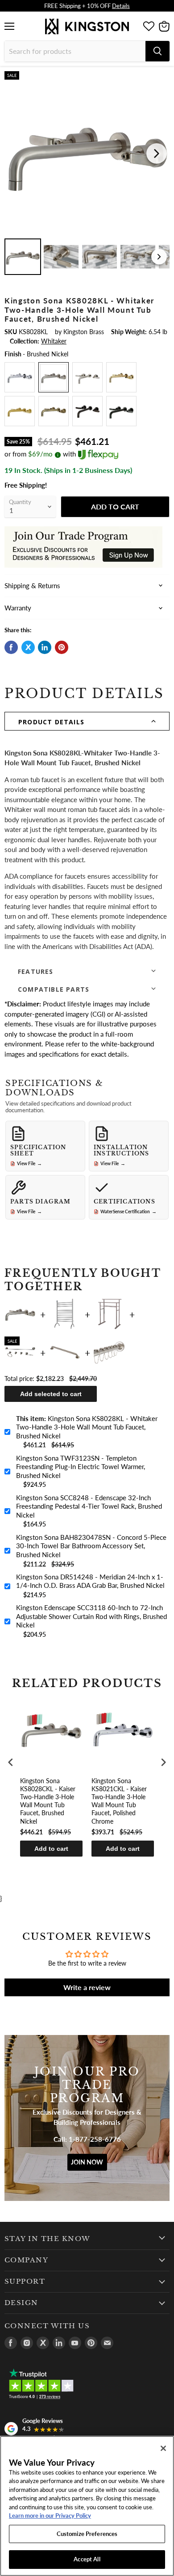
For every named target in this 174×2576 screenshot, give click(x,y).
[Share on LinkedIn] (45, 647)
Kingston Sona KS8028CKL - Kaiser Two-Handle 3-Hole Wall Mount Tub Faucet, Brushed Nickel (48, 1801)
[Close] (163, 2448)
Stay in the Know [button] (48, 2239)
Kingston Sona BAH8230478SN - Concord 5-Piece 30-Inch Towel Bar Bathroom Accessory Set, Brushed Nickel (91, 1546)
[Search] (157, 51)
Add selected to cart (51, 1394)
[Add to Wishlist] (162, 78)
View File (29, 1163)
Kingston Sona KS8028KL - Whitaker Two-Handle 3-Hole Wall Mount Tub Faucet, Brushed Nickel (87, 1427)
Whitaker (54, 341)
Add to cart (51, 1849)
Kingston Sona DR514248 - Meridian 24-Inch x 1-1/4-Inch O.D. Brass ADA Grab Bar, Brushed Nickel (90, 1581)
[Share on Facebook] (11, 647)
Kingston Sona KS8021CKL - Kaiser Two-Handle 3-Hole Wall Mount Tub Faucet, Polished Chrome (119, 1801)
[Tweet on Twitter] (28, 647)
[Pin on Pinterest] (62, 647)
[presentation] (11, 1762)
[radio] (20, 377)
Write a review (87, 1987)
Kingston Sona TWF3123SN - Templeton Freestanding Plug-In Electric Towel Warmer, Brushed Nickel (81, 1467)
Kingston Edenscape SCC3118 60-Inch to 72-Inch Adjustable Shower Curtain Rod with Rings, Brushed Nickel (91, 1616)
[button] (87, 721)
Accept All (87, 2559)
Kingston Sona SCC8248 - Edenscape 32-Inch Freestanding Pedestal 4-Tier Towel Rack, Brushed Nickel (89, 1506)
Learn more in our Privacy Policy (50, 2515)
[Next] (157, 153)
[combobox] (75, 51)
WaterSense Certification (128, 1211)
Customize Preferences (87, 2534)
